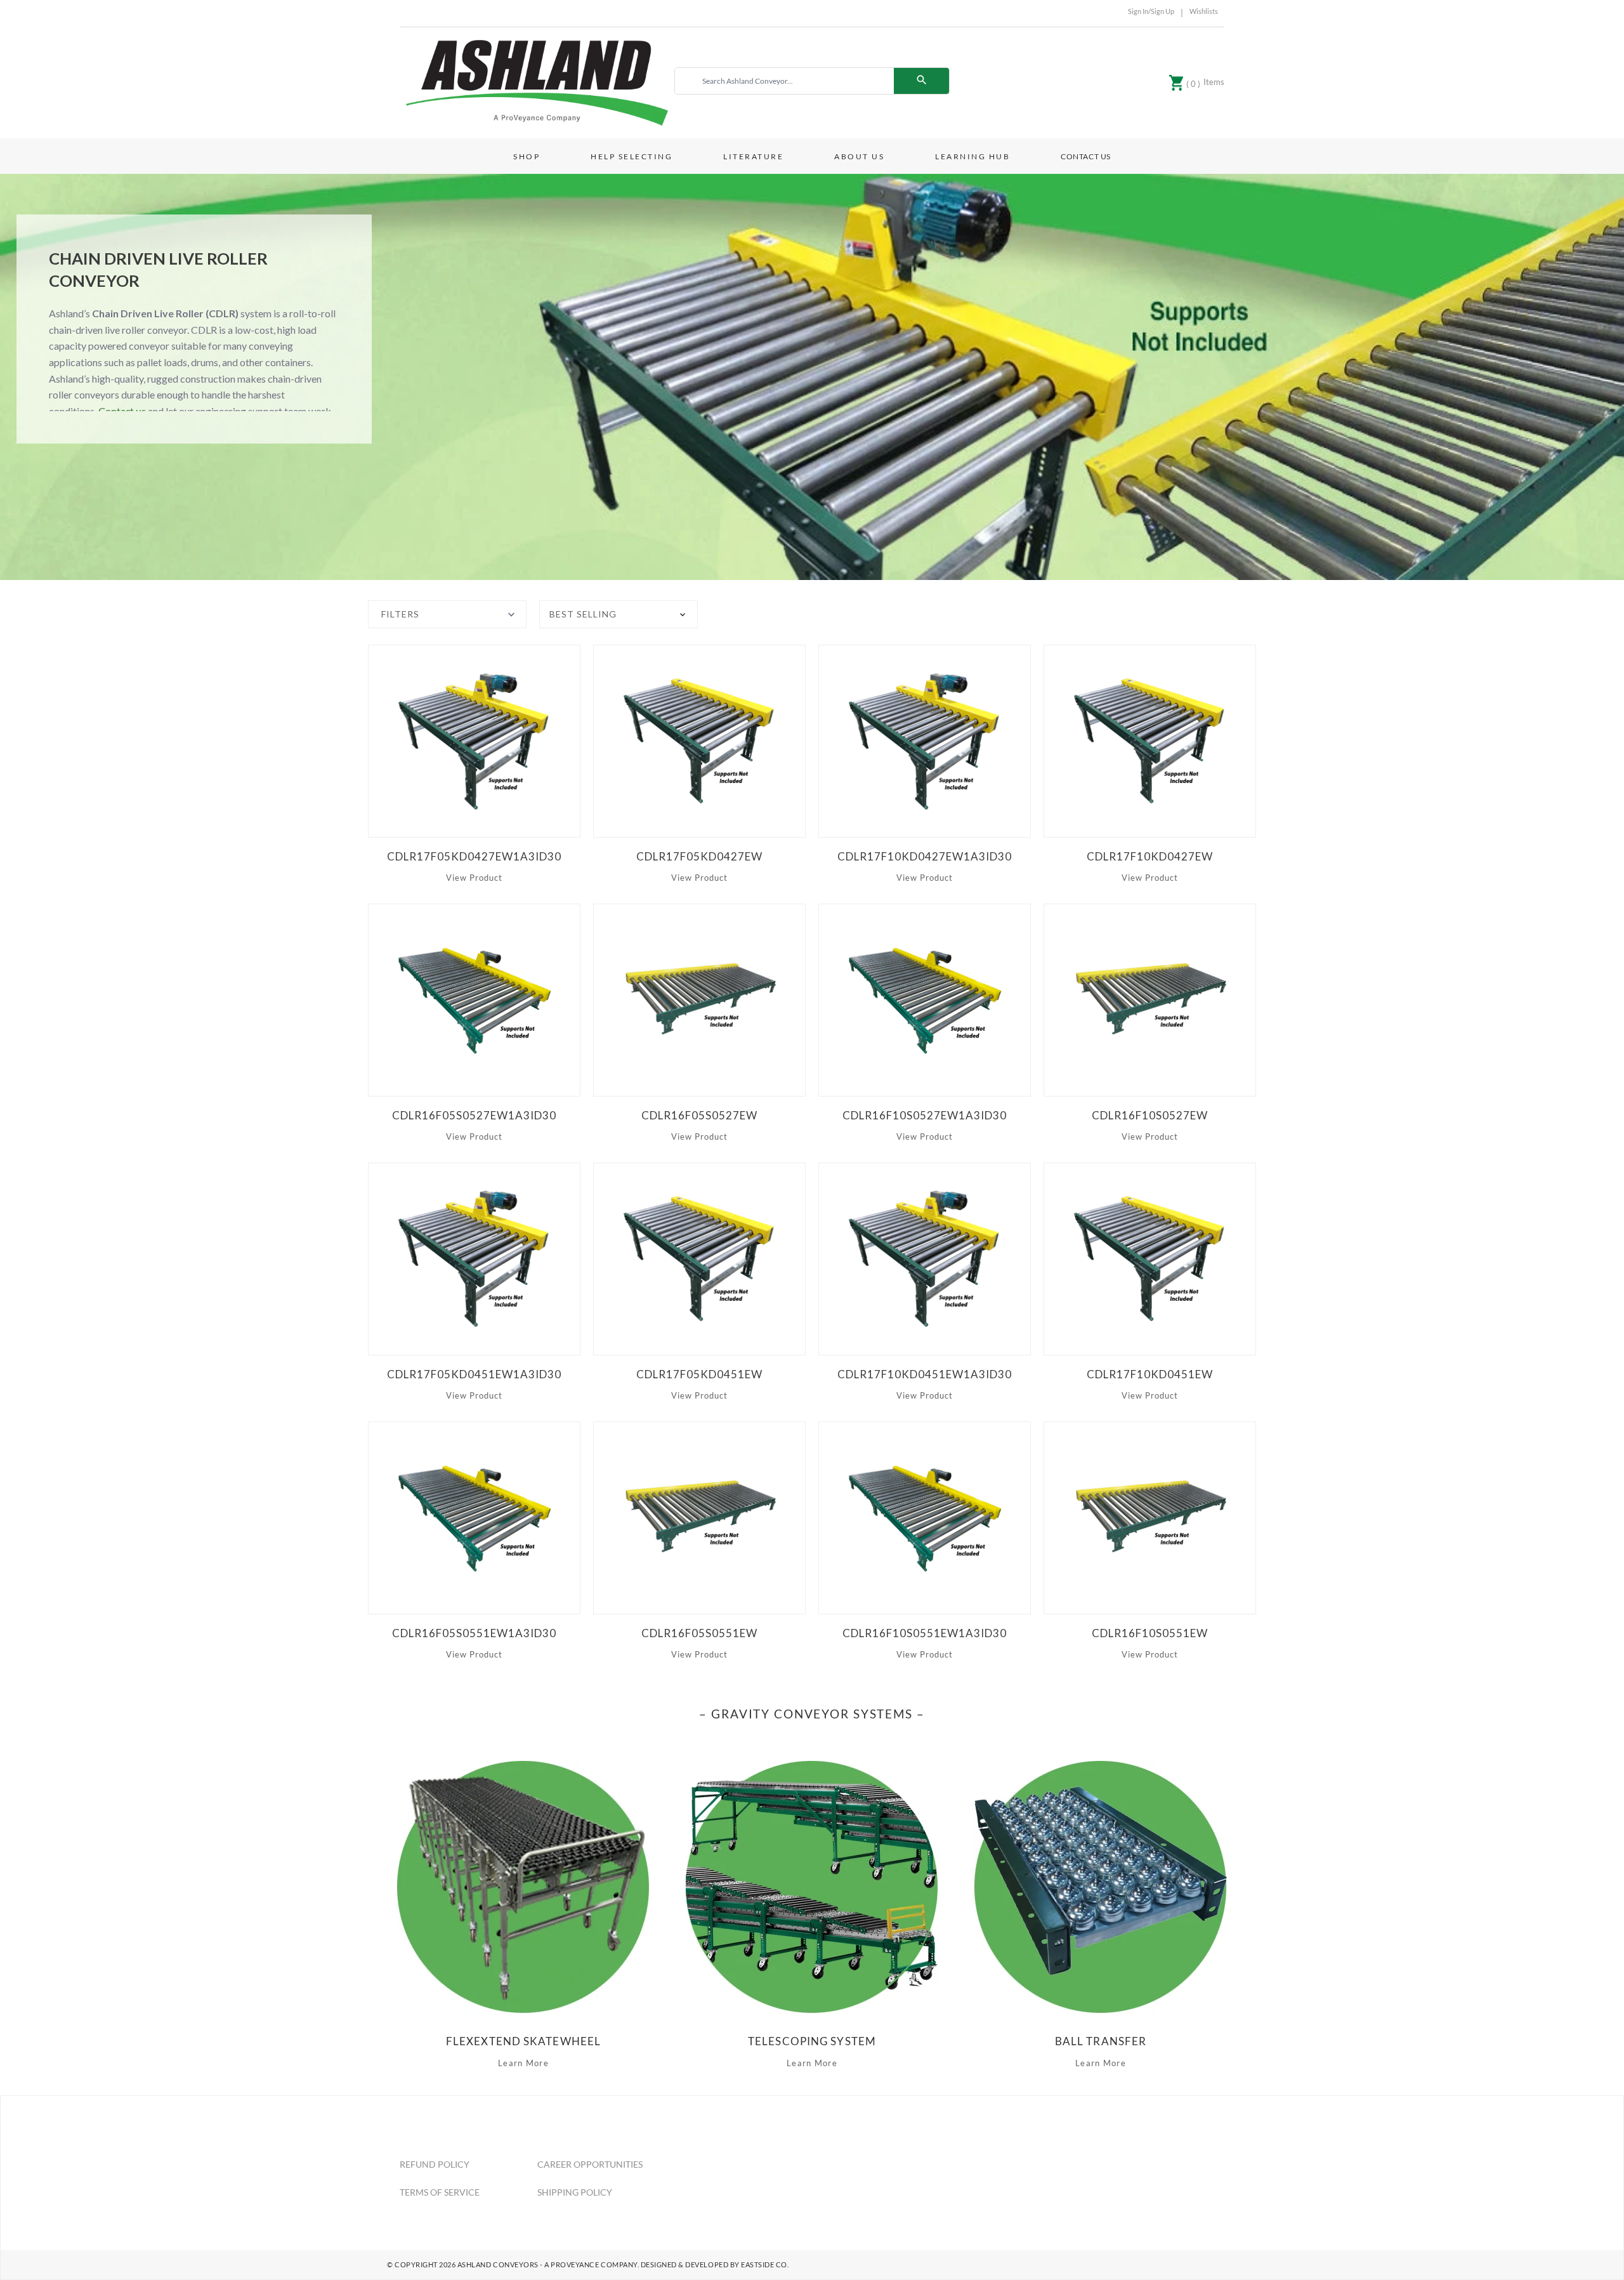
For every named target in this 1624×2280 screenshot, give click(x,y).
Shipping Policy (575, 2192)
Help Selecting (632, 156)
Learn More (523, 2063)
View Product (474, 878)
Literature (753, 156)
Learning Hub (972, 156)
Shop (527, 156)
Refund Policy (435, 2164)
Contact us (122, 411)
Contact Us (1086, 156)
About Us (859, 156)
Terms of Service (440, 2192)
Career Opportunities (590, 2164)
